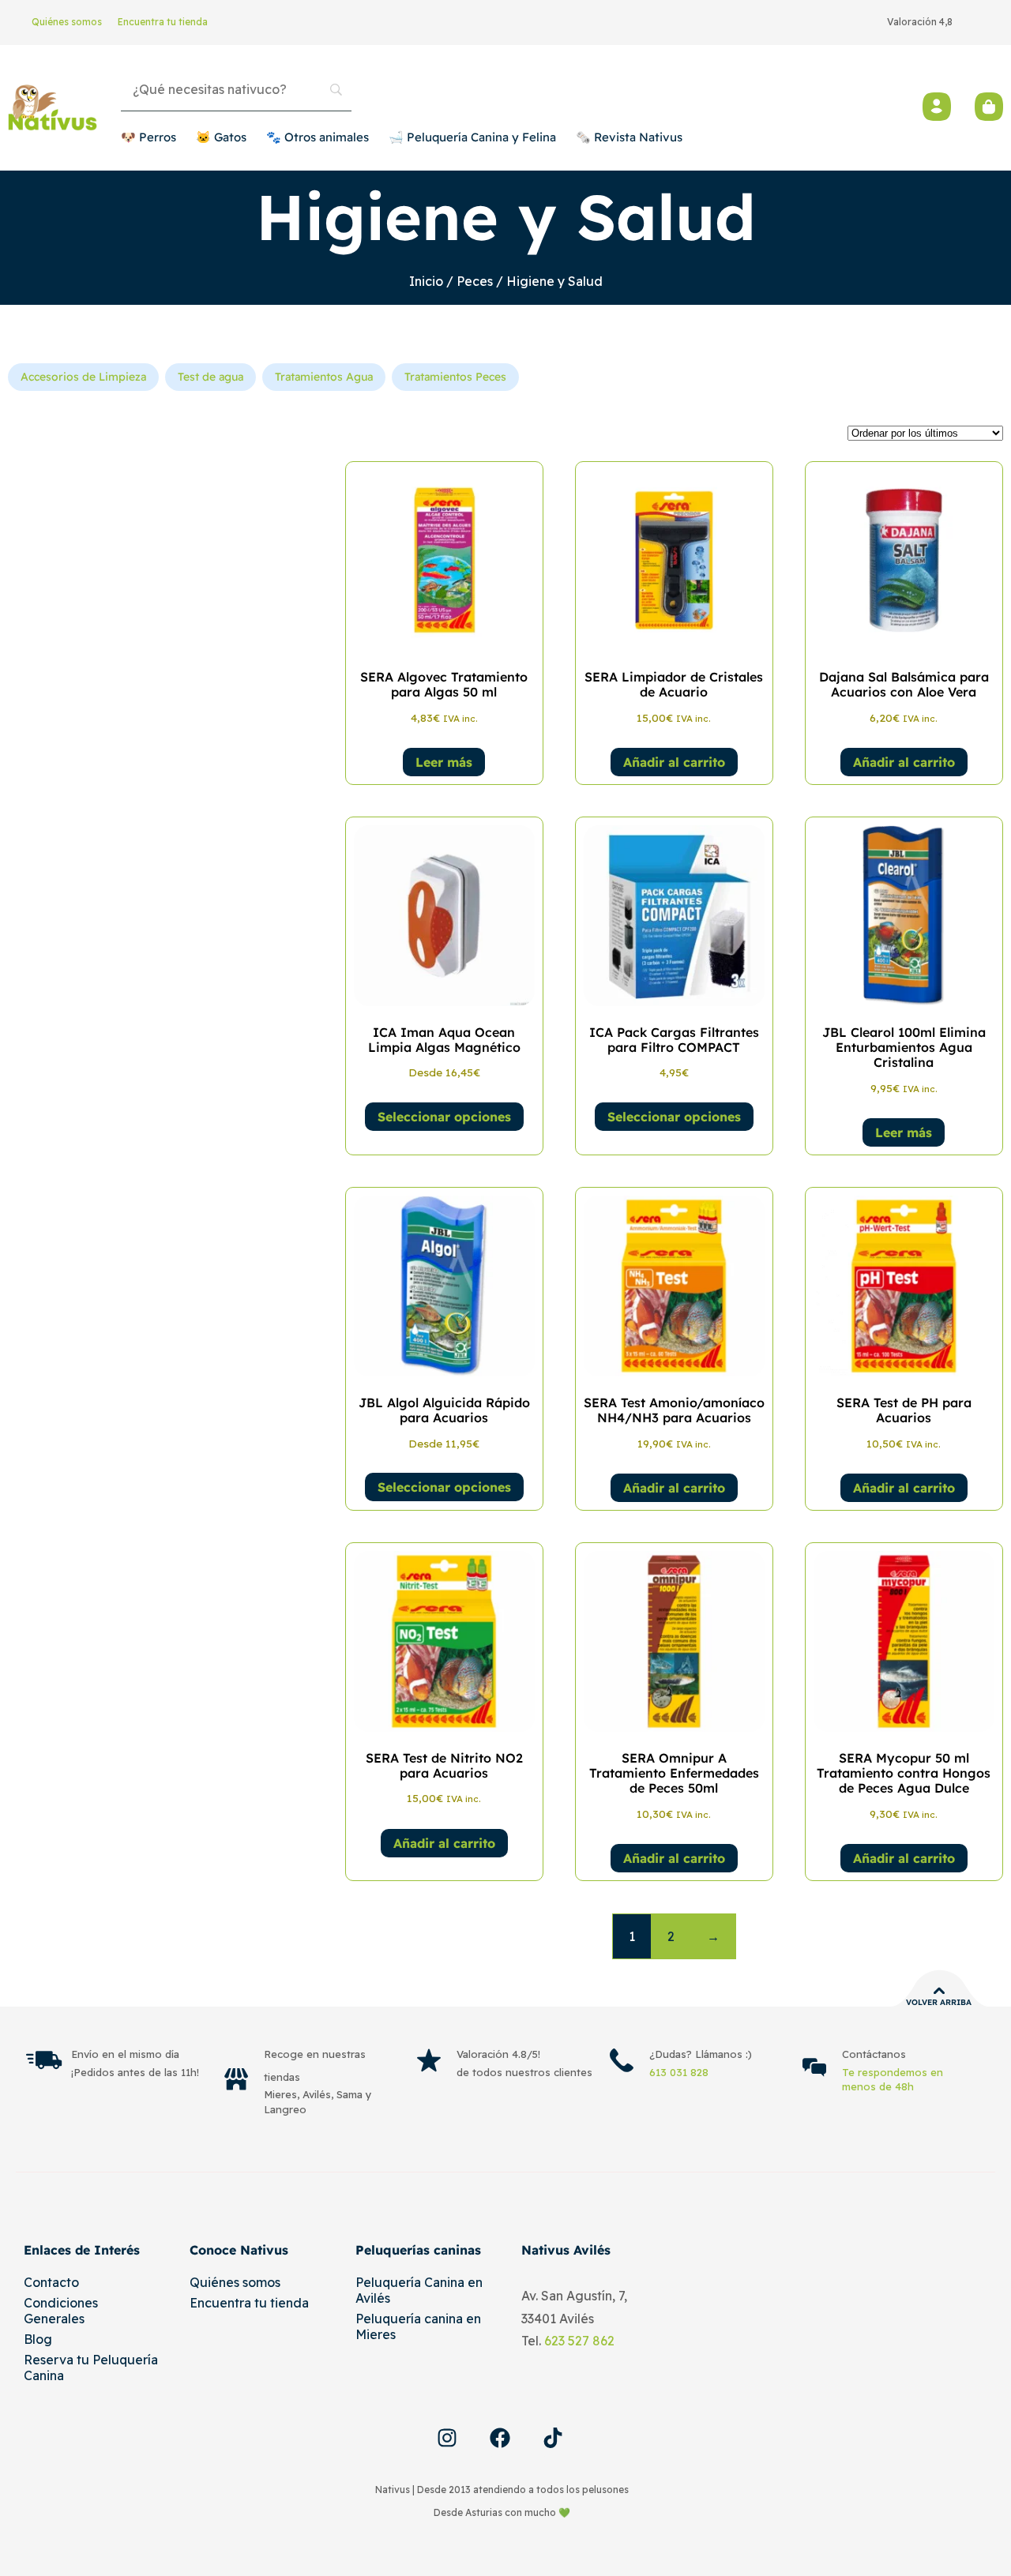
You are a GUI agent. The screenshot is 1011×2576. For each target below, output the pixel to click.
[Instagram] (447, 2438)
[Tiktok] (553, 2438)
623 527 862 (579, 2341)
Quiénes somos (67, 22)
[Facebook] (500, 2438)
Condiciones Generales (61, 2311)
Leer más (444, 762)
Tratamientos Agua (324, 377)
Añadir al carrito (674, 762)
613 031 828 (679, 2072)
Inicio (426, 281)
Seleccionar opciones (444, 1117)
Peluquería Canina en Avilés (419, 2290)
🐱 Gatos (221, 137)
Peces (475, 281)
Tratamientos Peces (455, 377)
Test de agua (210, 377)
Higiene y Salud (506, 216)
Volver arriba (939, 2002)
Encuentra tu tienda (163, 22)
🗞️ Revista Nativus (629, 137)
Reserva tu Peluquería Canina (91, 2368)
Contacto (51, 2282)
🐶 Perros (148, 137)
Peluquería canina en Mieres (418, 2326)
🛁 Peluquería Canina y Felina (472, 137)
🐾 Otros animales (318, 137)
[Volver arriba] (939, 1991)
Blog (38, 2339)
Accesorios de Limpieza (83, 377)
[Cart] (989, 107)
